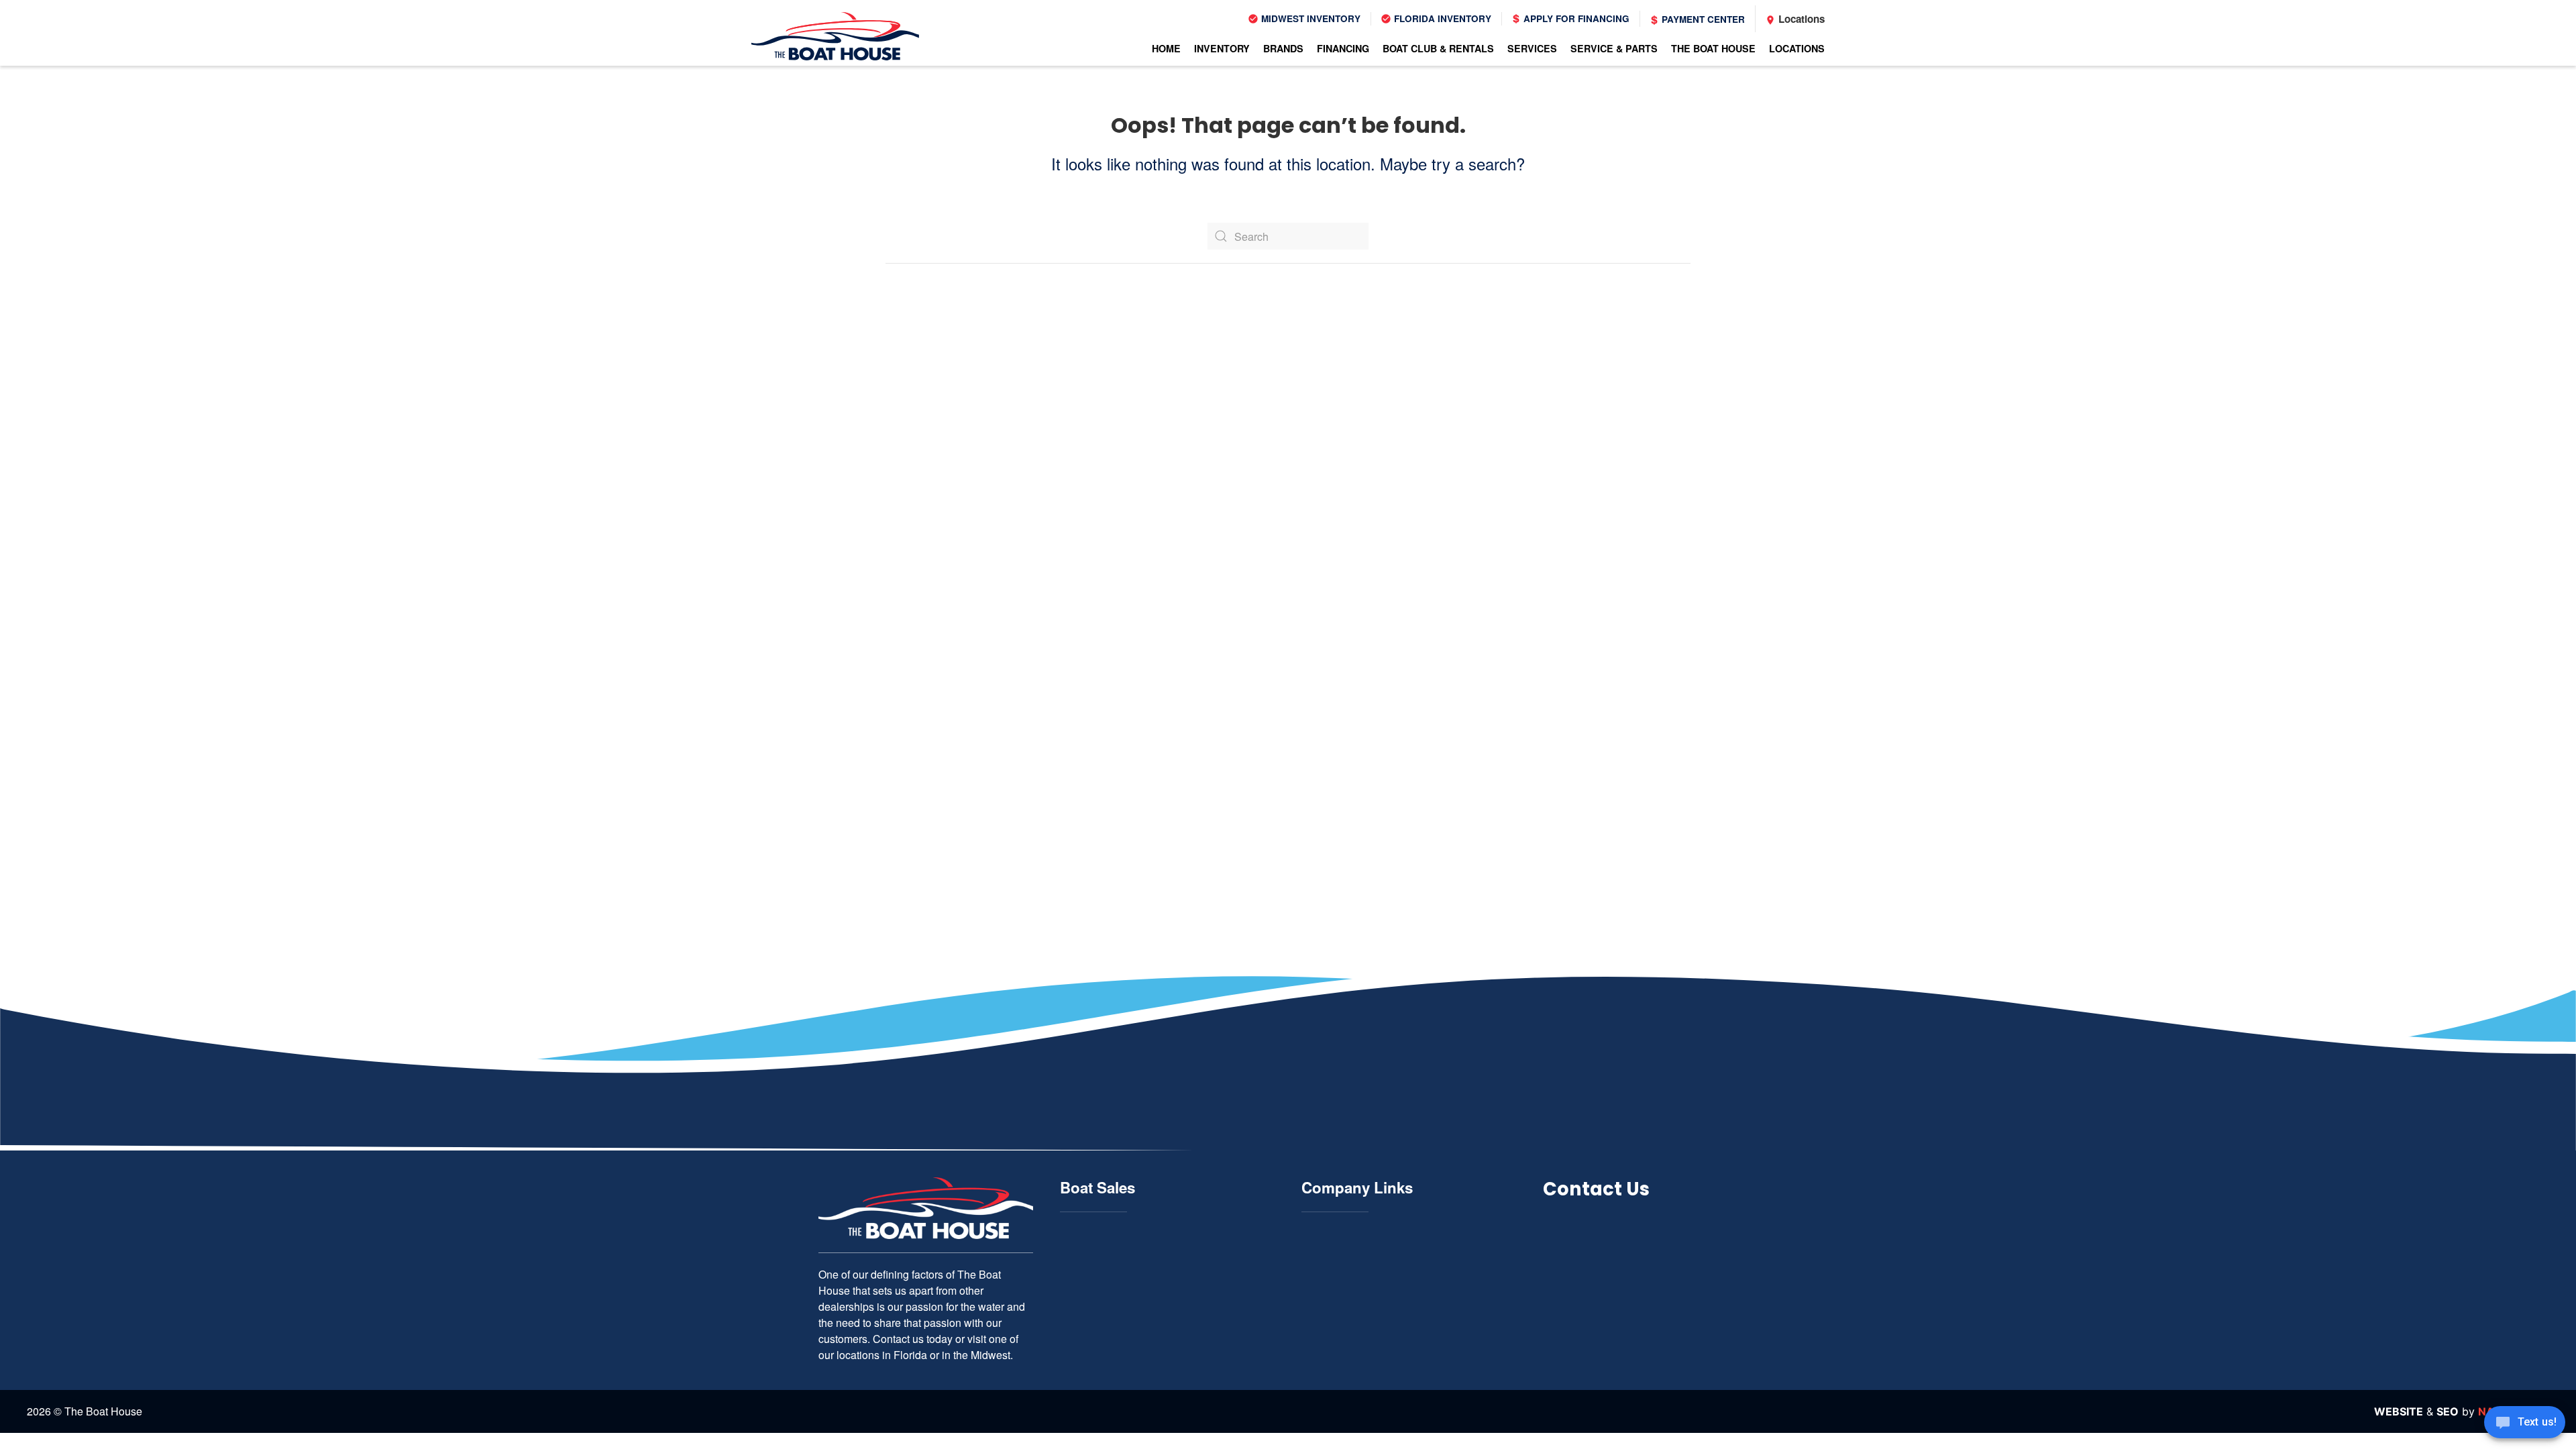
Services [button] (1532, 48)
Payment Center (1702, 19)
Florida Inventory (1441, 18)
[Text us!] (2525, 1424)
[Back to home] (835, 36)
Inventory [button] (1222, 48)
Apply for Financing (1575, 18)
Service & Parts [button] (1614, 48)
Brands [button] (1283, 48)
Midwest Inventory (1309, 18)
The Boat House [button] (1713, 48)
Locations (1800, 19)
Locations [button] (1797, 48)
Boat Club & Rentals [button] (1438, 48)
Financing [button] (1343, 48)
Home (1166, 48)
